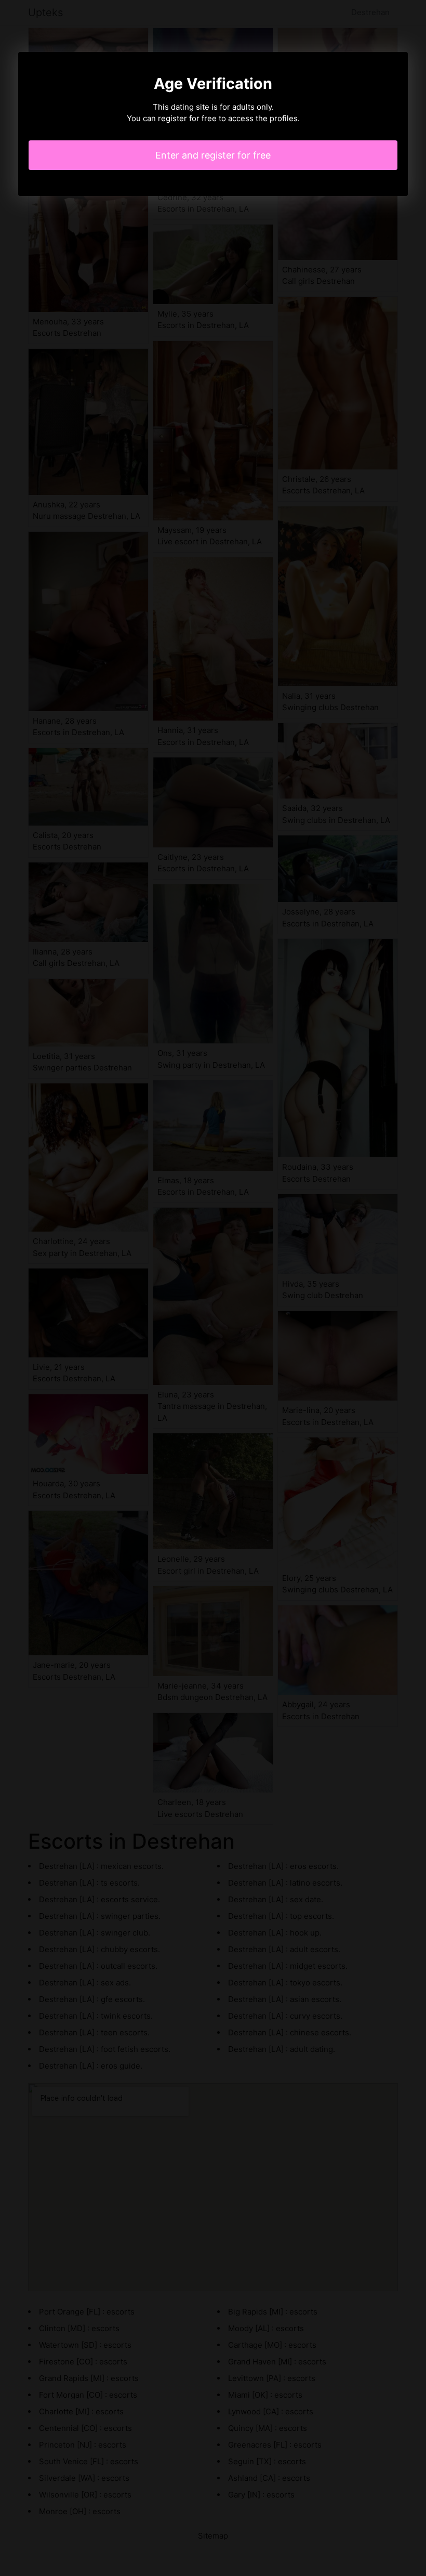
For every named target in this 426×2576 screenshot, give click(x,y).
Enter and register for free (213, 155)
